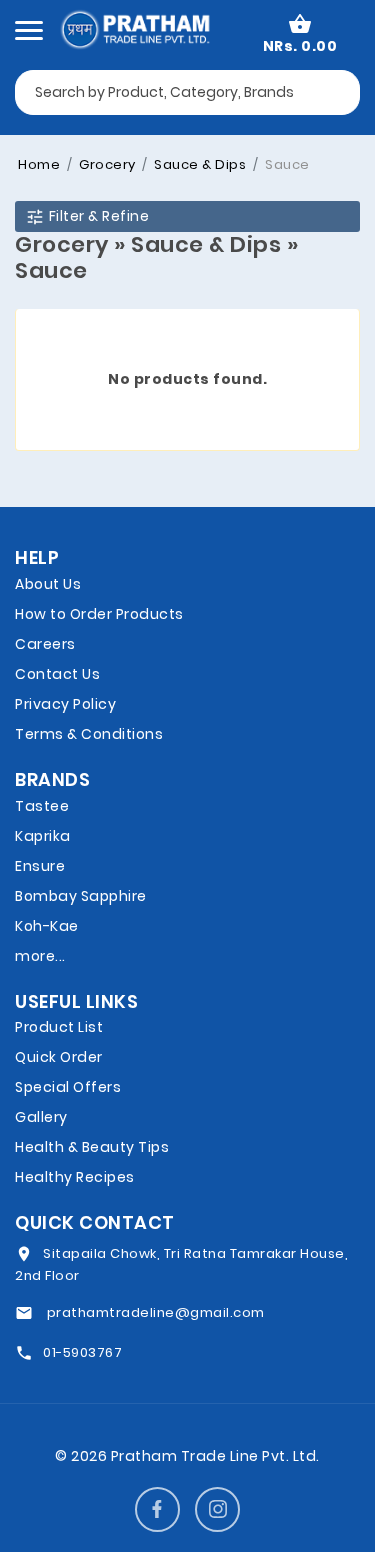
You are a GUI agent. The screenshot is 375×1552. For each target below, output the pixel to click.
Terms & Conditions (89, 734)
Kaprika (43, 836)
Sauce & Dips (199, 164)
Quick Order (59, 1057)
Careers (45, 644)
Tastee (42, 806)
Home (39, 164)
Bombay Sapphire (81, 896)
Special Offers (68, 1087)
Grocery (106, 164)
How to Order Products (99, 614)
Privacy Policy (65, 704)
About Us (48, 584)
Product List (59, 1027)
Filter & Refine (97, 216)
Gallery (41, 1117)
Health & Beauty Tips (92, 1147)
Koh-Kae (47, 926)
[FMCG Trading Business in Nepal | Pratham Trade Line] (134, 28)
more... (40, 956)
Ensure (40, 866)
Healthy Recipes (75, 1177)
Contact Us (57, 674)
